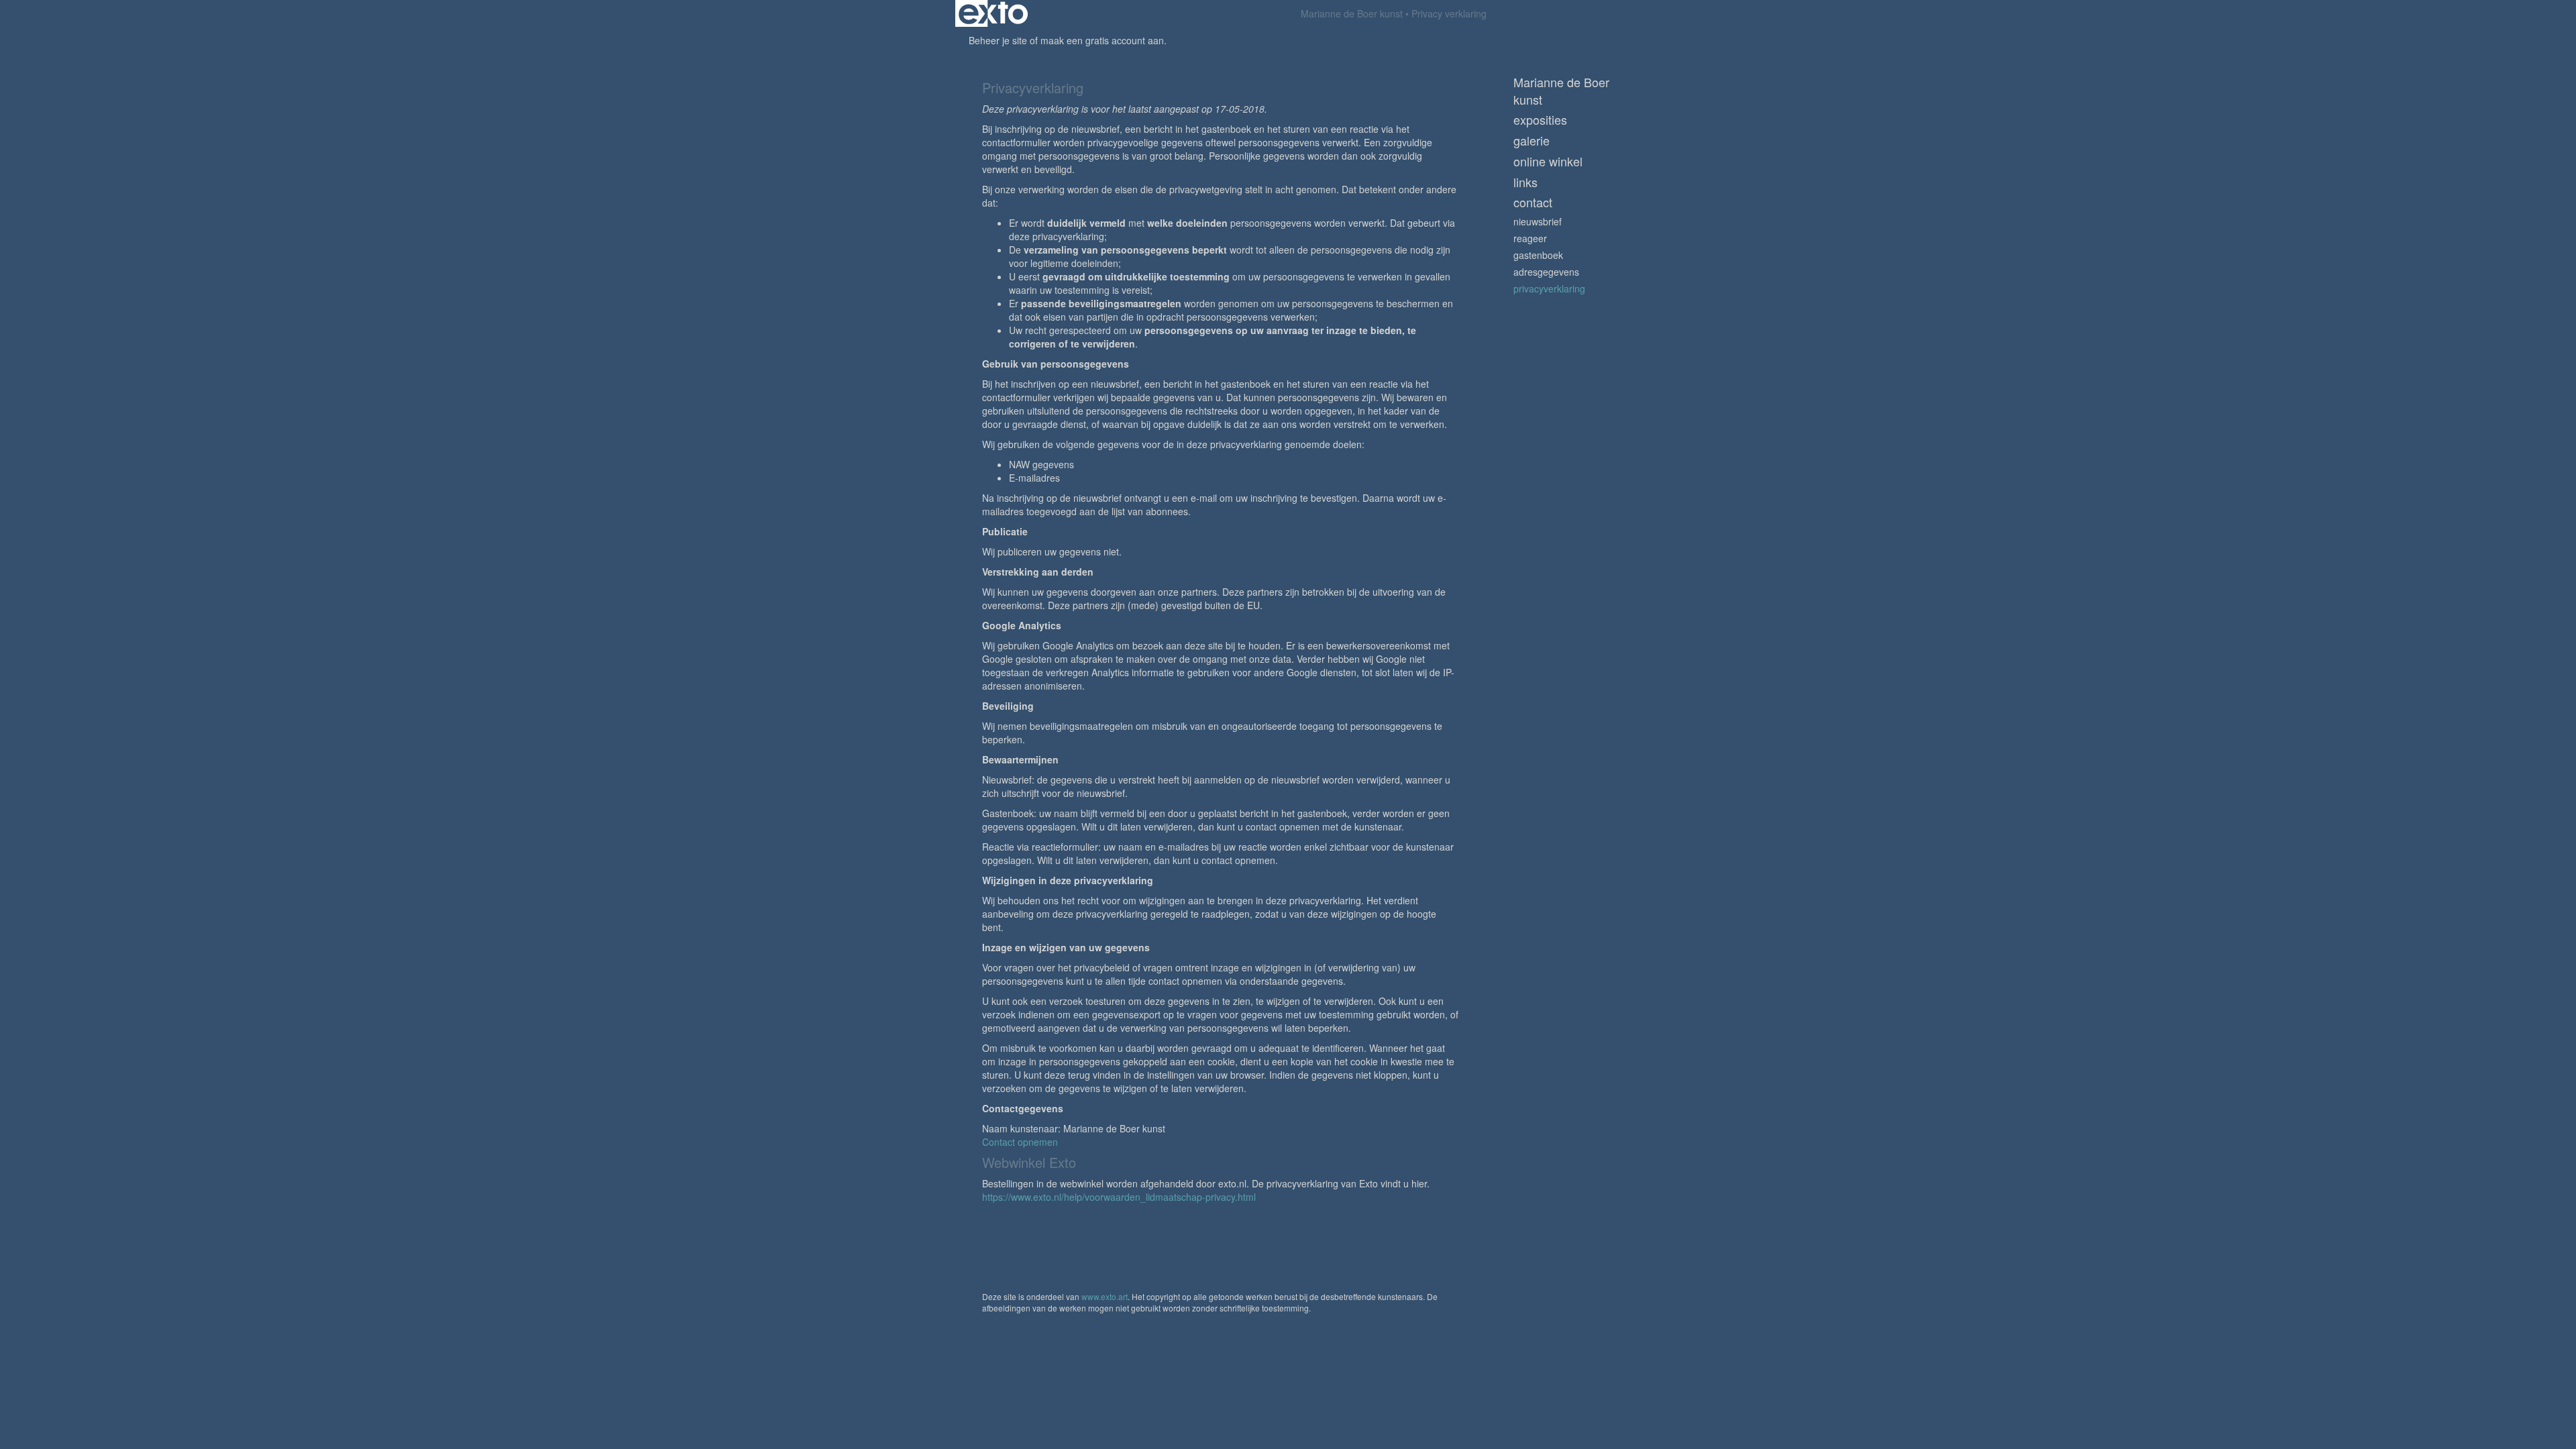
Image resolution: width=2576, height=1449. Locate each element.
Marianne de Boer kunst (1352, 13)
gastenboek (1538, 255)
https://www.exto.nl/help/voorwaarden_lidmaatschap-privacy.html (1119, 1197)
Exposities (1540, 120)
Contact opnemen (1020, 1142)
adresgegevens (1546, 272)
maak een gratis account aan (1102, 40)
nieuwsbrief (1538, 221)
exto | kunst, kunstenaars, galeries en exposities (993, 13)
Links (1525, 182)
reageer (1530, 238)
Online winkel (1548, 161)
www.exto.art (1105, 1296)
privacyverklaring (1549, 288)
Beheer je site (998, 40)
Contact (1533, 202)
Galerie (1532, 141)
